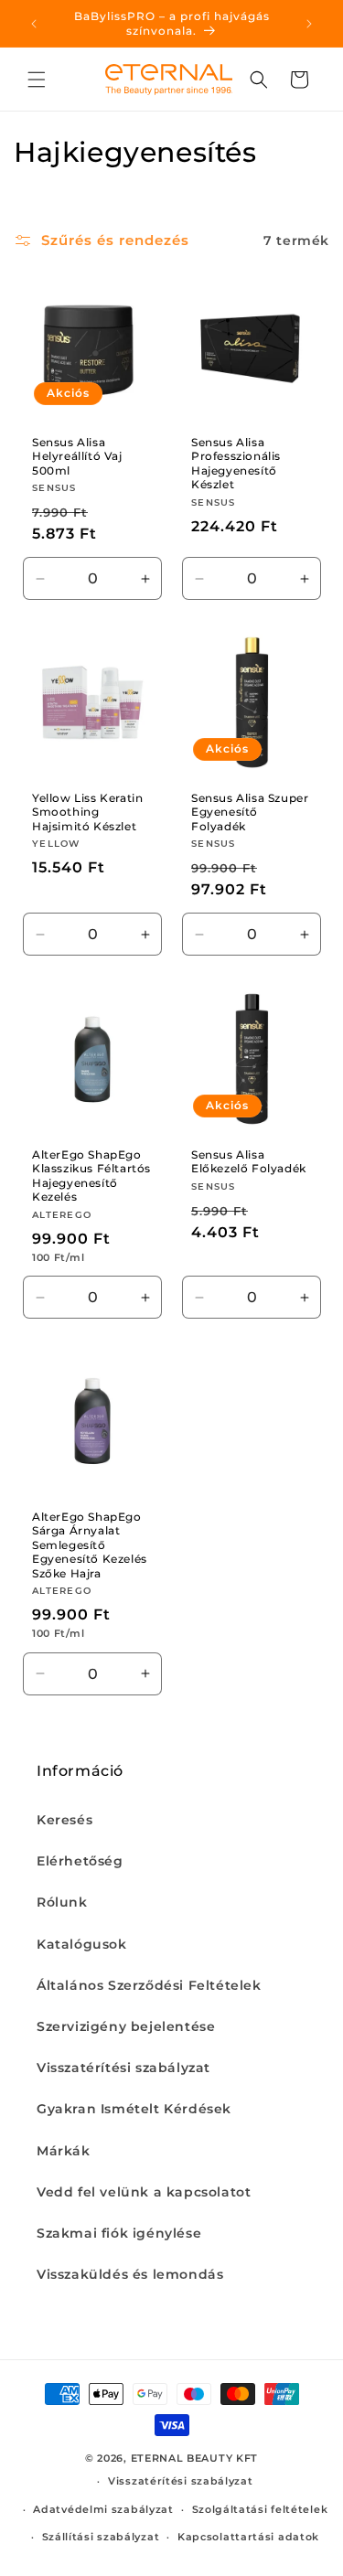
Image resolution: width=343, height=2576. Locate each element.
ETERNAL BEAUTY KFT (195, 2458)
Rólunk (62, 1902)
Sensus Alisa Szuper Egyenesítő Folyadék (250, 812)
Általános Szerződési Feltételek (149, 1985)
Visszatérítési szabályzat (123, 2068)
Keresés (64, 1820)
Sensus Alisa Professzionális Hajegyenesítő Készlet (236, 464)
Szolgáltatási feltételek (260, 2509)
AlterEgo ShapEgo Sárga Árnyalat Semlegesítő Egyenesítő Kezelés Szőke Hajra (90, 1544)
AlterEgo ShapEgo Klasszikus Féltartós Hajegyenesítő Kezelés (91, 1175)
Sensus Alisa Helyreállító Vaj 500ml (77, 456)
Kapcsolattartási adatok (248, 2537)
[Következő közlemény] (309, 24)
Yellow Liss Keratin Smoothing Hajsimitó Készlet (87, 812)
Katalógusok (82, 1944)
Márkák (64, 2151)
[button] (37, 80)
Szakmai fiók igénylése (119, 2233)
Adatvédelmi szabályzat (103, 2509)
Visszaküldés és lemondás (130, 2274)
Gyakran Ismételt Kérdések (134, 2109)
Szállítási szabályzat (101, 2537)
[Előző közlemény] (34, 24)
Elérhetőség (80, 1861)
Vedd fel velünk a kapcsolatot (144, 2192)
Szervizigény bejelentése (126, 2026)
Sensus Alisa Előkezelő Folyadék (249, 1161)
